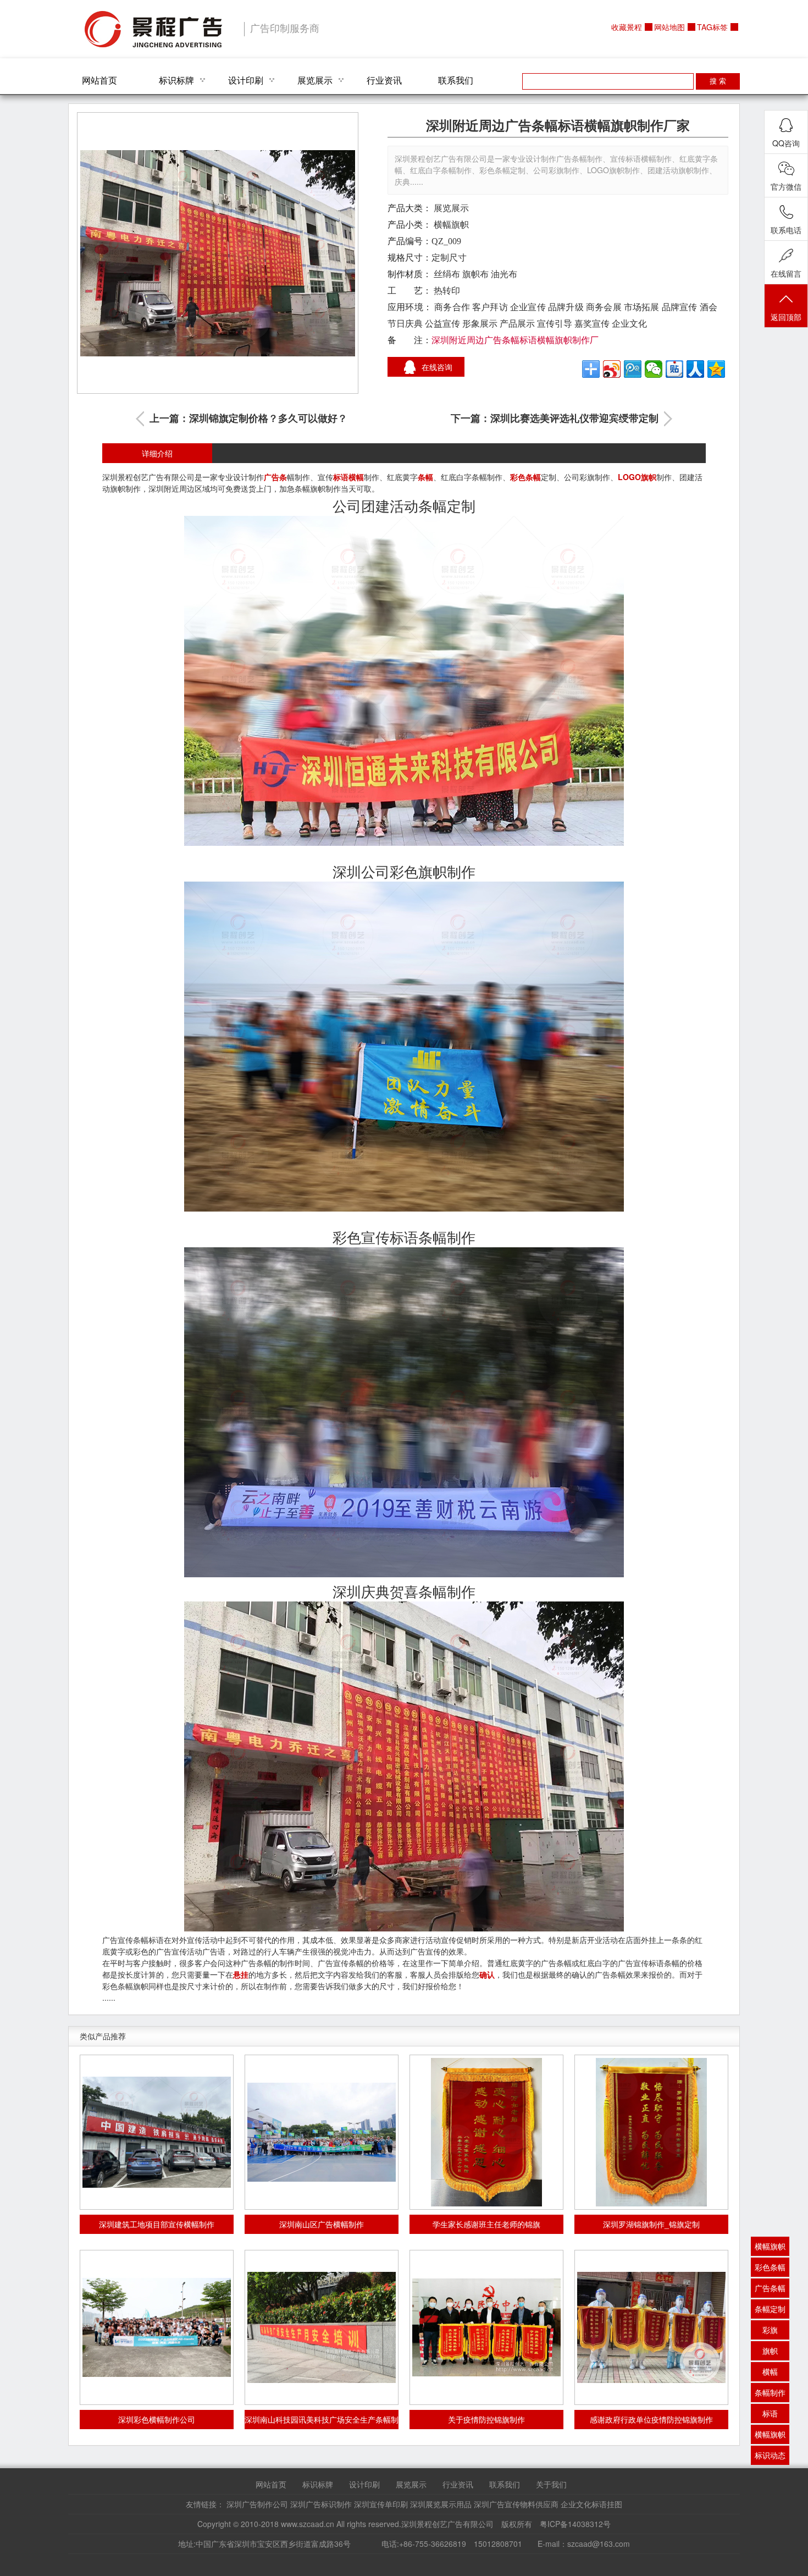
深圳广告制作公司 (257, 2504)
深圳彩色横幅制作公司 (157, 2419)
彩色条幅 (525, 477)
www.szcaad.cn (308, 2524)
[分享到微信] (654, 369)
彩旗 (770, 2330)
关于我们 (551, 2484)
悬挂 (241, 1974)
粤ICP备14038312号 (575, 2524)
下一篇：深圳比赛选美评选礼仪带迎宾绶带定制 (555, 419)
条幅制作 (770, 2392)
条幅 (425, 477)
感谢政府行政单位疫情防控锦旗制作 (651, 2419)
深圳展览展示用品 (441, 2504)
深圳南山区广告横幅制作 (322, 2224)
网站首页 (99, 80)
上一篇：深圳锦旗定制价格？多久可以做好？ (248, 419)
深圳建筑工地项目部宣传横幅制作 (157, 2224)
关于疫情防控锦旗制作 (486, 2419)
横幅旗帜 (451, 225)
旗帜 (649, 477)
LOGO (629, 477)
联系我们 (456, 80)
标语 (341, 477)
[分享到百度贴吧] (674, 369)
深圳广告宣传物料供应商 (516, 2504)
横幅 (356, 477)
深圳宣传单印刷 (381, 2504)
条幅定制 (770, 2309)
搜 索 (718, 81)
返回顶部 (786, 317)
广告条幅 (770, 2288)
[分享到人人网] (695, 369)
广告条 (275, 477)
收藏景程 (627, 27)
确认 (487, 1974)
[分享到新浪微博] (612, 369)
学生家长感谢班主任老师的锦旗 (486, 2224)
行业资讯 (384, 80)
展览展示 (315, 80)
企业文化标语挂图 (591, 2504)
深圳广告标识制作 (321, 2504)
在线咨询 (437, 367)
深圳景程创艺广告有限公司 (153, 29)
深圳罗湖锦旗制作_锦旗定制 (651, 2224)
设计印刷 (246, 80)
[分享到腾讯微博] (633, 369)
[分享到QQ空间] (716, 369)
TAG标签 (712, 27)
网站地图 (669, 27)
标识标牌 (176, 80)
